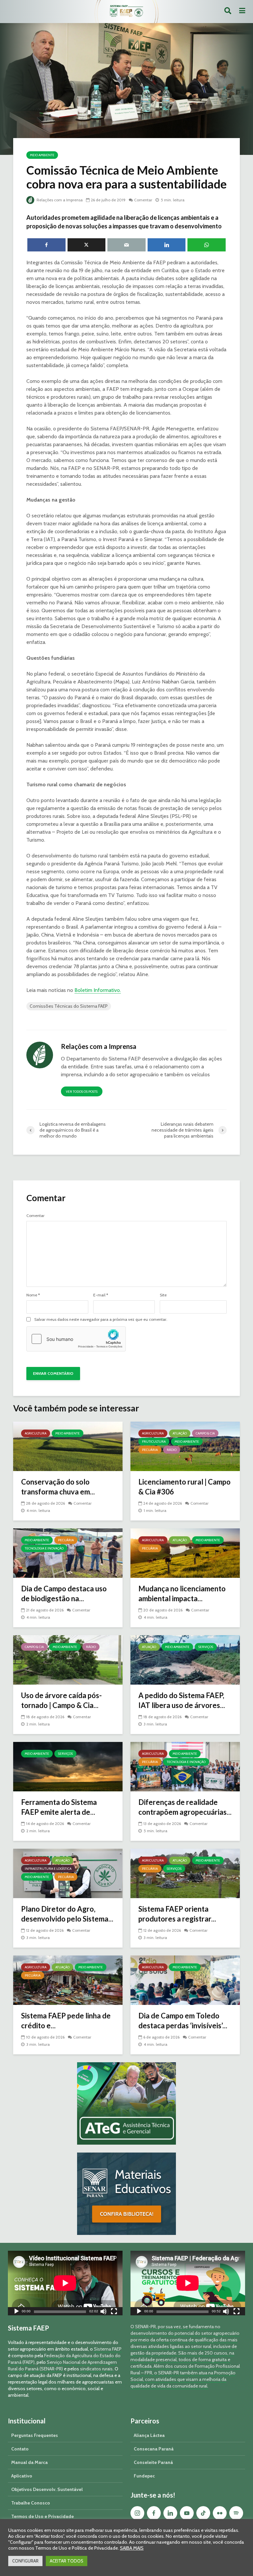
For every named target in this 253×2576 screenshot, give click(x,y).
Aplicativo (22, 2476)
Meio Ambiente (42, 155)
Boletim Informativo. (98, 990)
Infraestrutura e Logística (48, 1869)
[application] (65, 2283)
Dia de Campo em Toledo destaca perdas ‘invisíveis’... (183, 2021)
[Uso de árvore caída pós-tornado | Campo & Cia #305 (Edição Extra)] (68, 1659)
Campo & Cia (205, 1433)
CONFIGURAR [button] (25, 2561)
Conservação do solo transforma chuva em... (58, 1487)
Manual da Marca (29, 2462)
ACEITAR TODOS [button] (67, 2561)
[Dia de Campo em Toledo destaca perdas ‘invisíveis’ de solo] (185, 1980)
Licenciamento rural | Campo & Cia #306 (184, 1487)
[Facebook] (154, 2513)
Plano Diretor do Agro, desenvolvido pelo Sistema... (67, 1914)
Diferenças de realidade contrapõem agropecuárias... (185, 1807)
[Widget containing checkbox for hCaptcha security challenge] (76, 1339)
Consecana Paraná (154, 2449)
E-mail (101, 1295)
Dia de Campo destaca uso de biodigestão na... (64, 1593)
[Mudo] (103, 2312)
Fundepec (144, 2476)
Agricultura (36, 1433)
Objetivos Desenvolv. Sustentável (47, 2489)
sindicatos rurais (96, 2369)
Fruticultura (154, 1442)
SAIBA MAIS (132, 2548)
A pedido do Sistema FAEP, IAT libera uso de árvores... (182, 1700)
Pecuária (150, 1450)
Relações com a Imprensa (59, 200)
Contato (20, 2449)
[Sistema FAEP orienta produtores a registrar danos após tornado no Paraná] (185, 1873)
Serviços (206, 1647)
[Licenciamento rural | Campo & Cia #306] (185, 1446)
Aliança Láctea (149, 2435)
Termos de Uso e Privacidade (42, 2516)
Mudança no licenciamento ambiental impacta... (182, 1593)
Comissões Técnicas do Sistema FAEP (69, 1006)
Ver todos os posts (82, 1092)
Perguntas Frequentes (35, 2435)
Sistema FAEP (108, 2349)
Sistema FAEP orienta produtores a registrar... (177, 1914)
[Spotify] (236, 2513)
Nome (33, 1295)
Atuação (180, 1433)
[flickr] (220, 2513)
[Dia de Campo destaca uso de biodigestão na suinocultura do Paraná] (68, 1553)
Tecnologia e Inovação (44, 1548)
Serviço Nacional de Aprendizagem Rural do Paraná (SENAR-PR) (62, 2365)
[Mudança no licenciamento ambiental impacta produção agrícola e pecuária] (185, 1553)
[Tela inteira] (114, 2312)
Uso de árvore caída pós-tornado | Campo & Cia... (61, 1700)
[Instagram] (137, 2513)
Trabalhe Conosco (31, 2503)
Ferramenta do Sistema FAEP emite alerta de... (59, 1807)
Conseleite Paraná (153, 2462)
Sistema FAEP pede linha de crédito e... (66, 2021)
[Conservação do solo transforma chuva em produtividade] (68, 1446)
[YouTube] (187, 2513)
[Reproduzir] (16, 2312)
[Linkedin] (170, 2513)
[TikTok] (203, 2513)
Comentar (143, 200)
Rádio (172, 1450)
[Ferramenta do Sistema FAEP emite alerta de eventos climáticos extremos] (68, 1766)
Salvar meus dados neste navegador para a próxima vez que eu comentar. (101, 1319)
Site (163, 1295)
